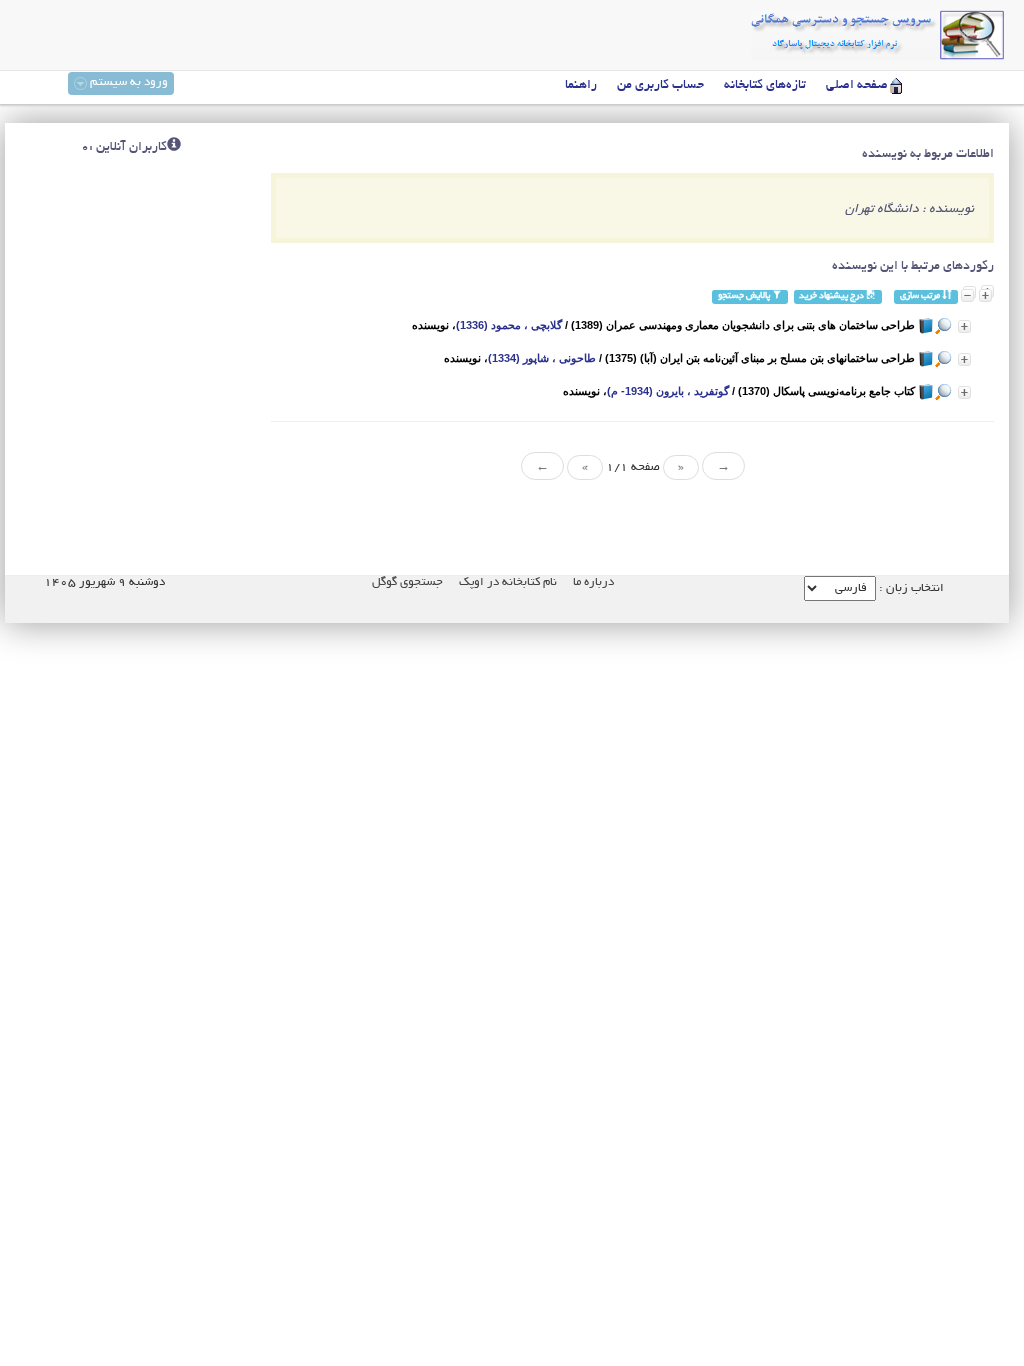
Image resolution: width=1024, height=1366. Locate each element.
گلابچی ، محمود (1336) (509, 325)
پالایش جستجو (745, 296)
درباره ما (593, 582)
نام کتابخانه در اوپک (508, 582)
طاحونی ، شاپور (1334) (542, 358)
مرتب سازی (921, 296)
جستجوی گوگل (407, 582)
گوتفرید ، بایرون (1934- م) (668, 391)
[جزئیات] (964, 326)
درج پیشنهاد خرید (832, 296)
